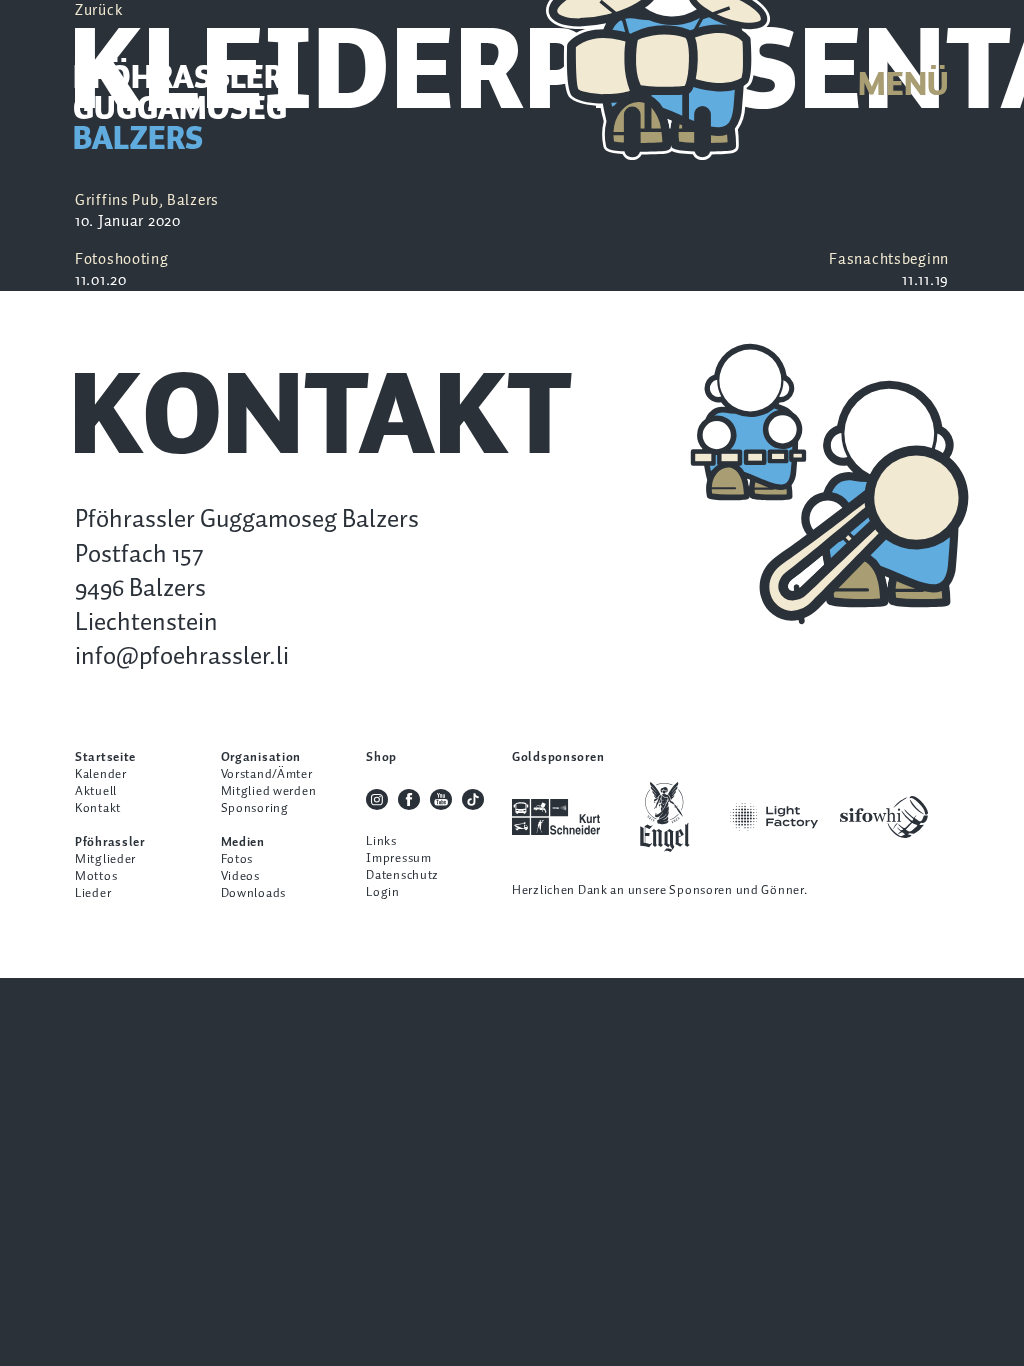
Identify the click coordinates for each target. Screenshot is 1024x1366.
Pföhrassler (110, 842)
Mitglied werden (269, 791)
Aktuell (96, 791)
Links (381, 841)
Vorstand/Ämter (267, 774)
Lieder (93, 893)
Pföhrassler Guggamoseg (180, 111)
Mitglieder (105, 859)
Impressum (398, 858)
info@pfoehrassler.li (182, 656)
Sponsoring (255, 808)
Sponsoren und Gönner (736, 890)
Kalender (101, 774)
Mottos (96, 876)
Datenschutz (402, 875)
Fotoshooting (122, 270)
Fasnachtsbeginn (889, 270)
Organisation (261, 757)
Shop (381, 757)
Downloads (253, 893)
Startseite (105, 757)
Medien (243, 842)
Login (383, 892)
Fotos (237, 859)
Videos (240, 876)
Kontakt (98, 808)
